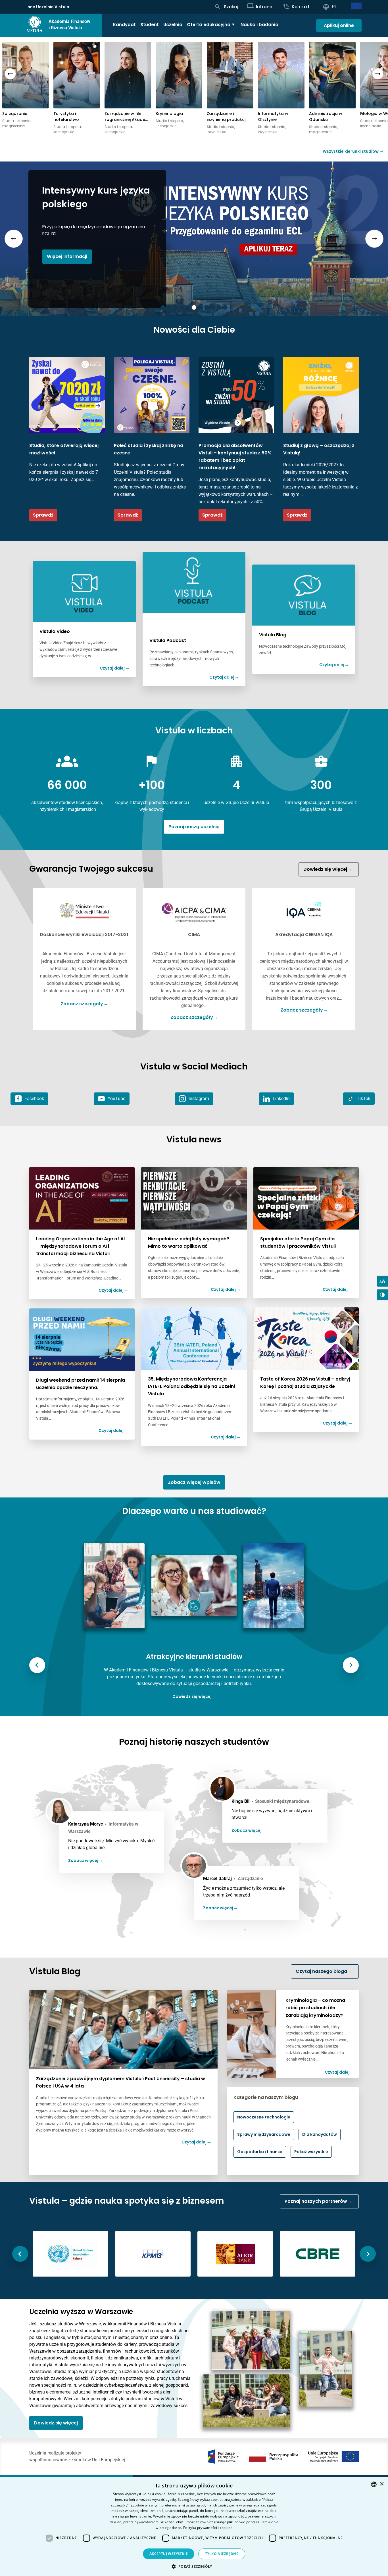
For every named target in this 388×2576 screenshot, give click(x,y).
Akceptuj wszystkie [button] (169, 2554)
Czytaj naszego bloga (322, 1971)
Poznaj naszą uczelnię (194, 827)
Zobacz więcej (84, 1860)
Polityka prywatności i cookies (208, 2528)
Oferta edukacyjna (209, 25)
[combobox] (374, 2484)
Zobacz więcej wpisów (194, 1482)
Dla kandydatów (320, 2134)
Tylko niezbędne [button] (222, 2554)
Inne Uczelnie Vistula (48, 7)
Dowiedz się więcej (326, 869)
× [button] (382, 2484)
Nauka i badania (259, 25)
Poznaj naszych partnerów (316, 2201)
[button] (194, 2566)
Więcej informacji (67, 256)
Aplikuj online (339, 25)
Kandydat (124, 25)
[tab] (163, 307)
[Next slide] (378, 74)
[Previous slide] (10, 74)
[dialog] (194, 2527)
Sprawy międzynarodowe (264, 2134)
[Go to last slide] (37, 1665)
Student (150, 25)
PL (334, 7)
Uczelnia (173, 25)
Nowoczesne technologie (264, 2117)
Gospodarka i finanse (260, 2152)
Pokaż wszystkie (311, 2152)
